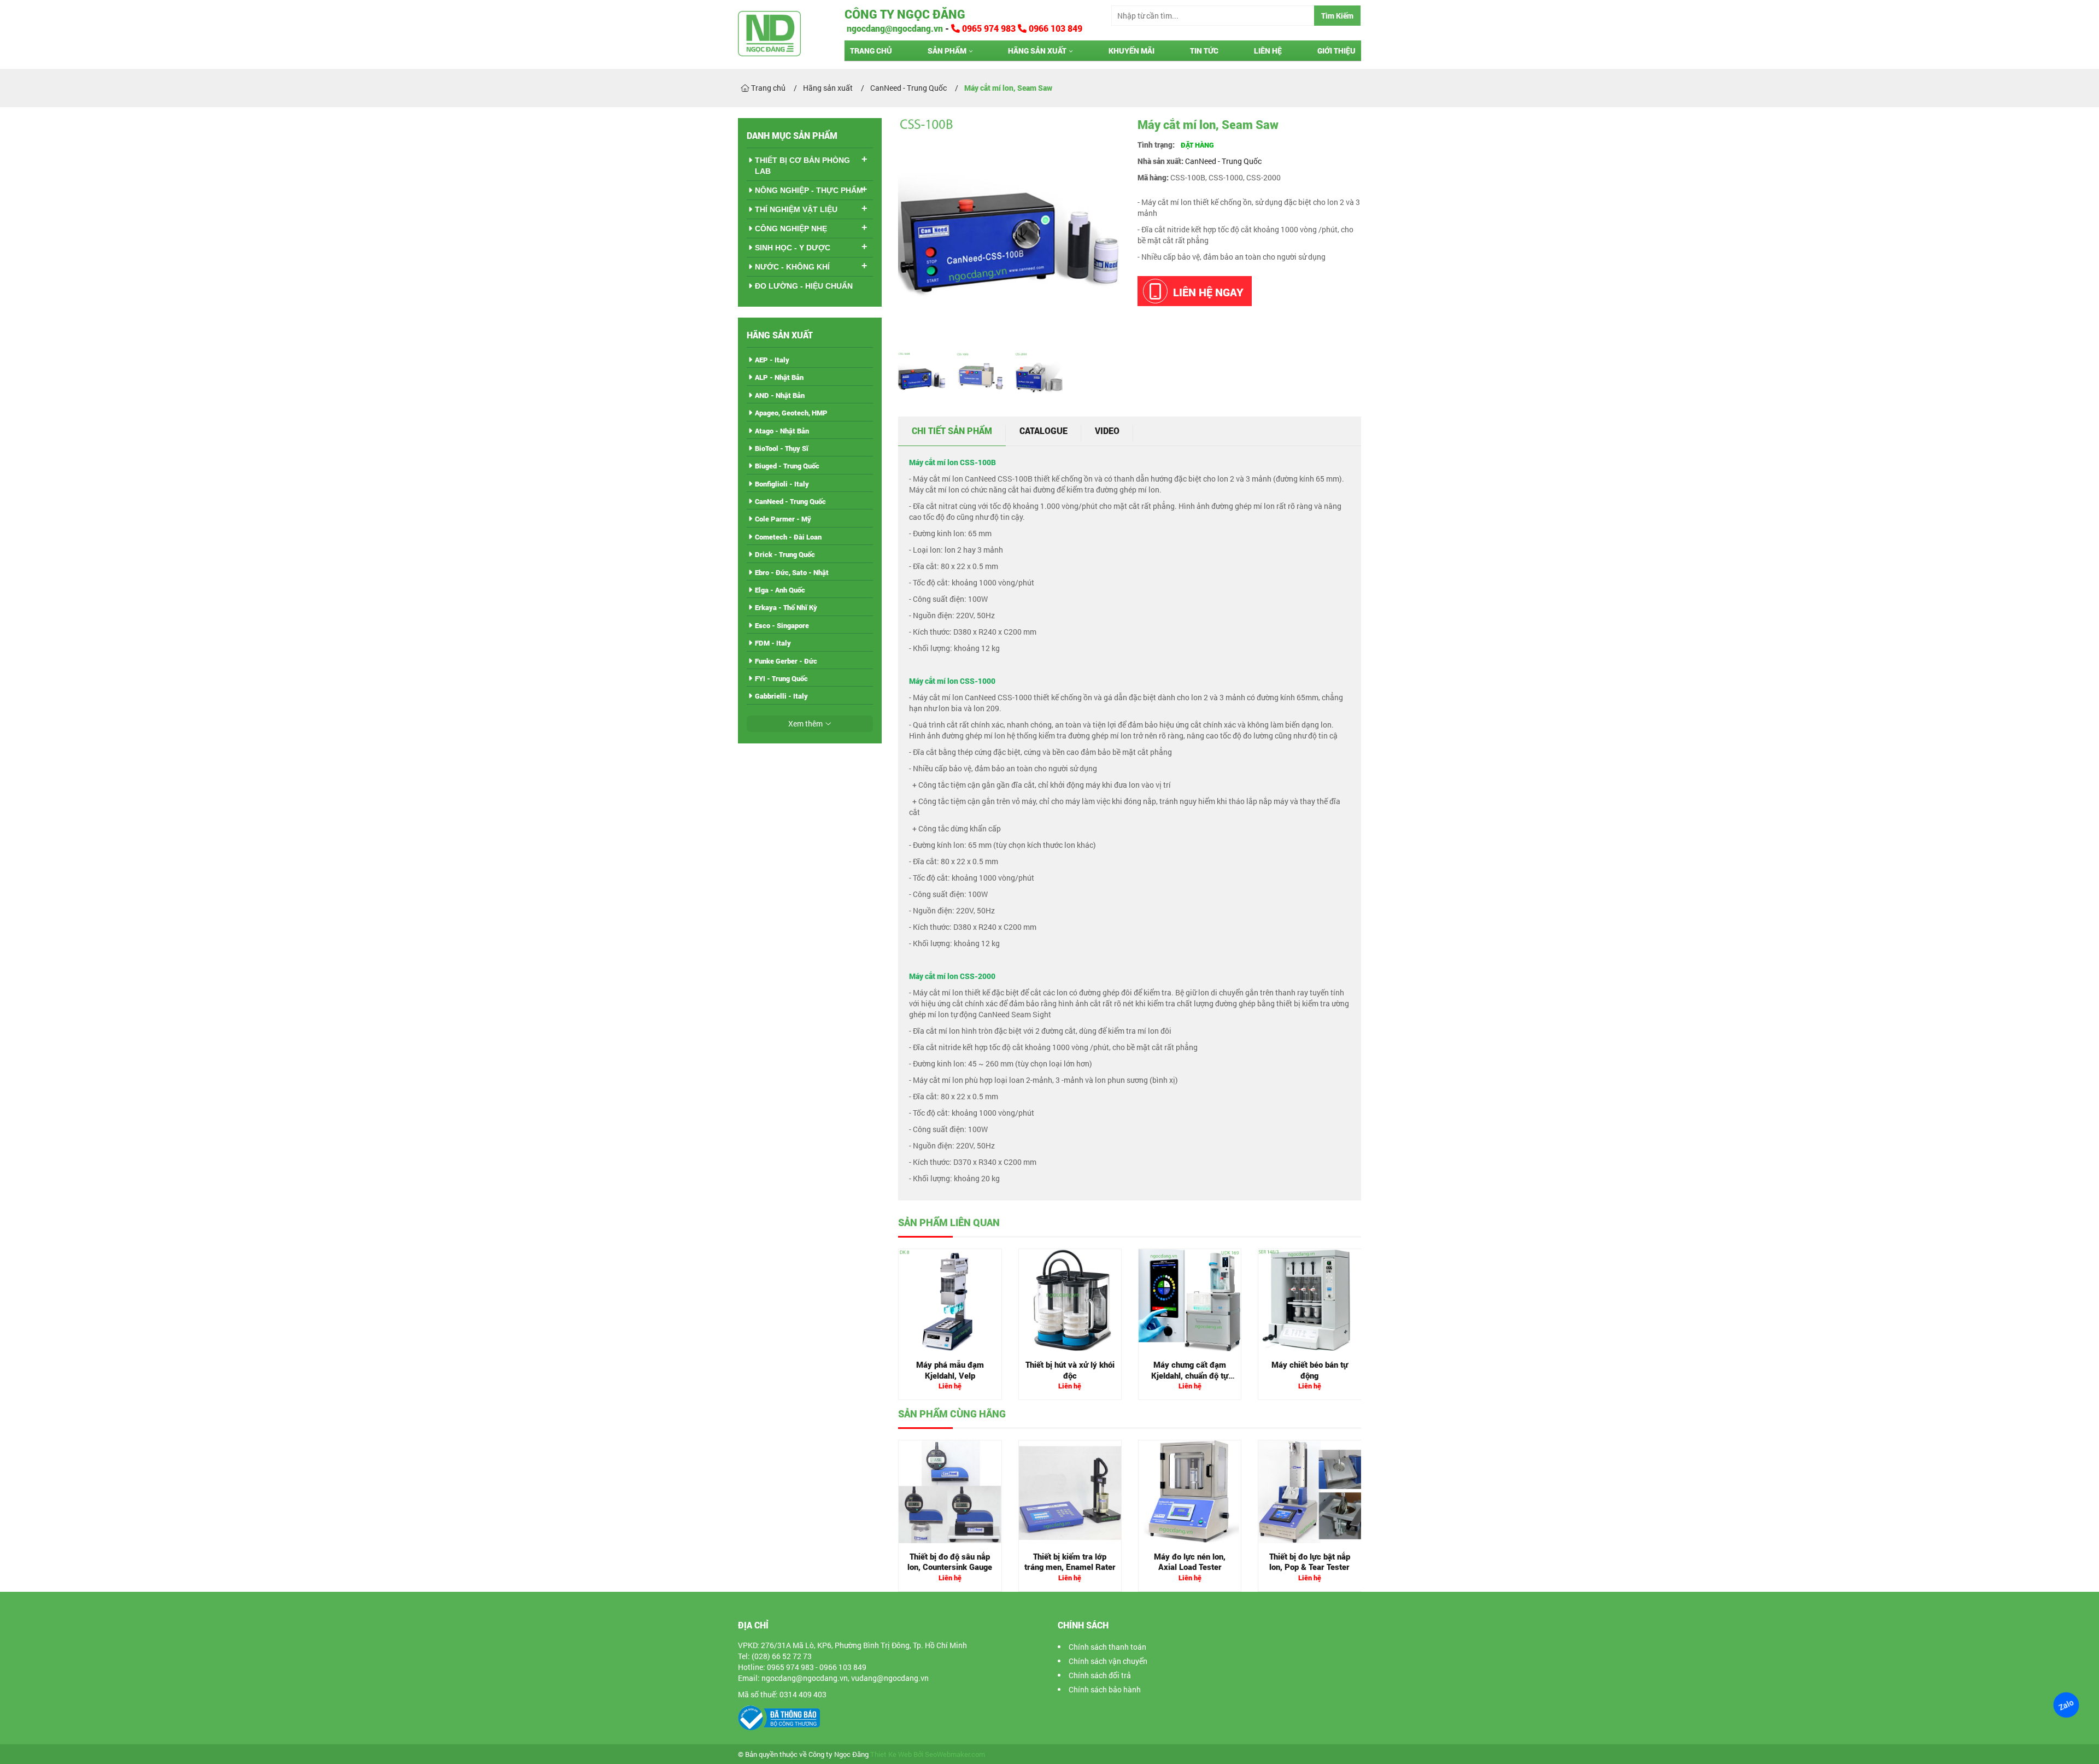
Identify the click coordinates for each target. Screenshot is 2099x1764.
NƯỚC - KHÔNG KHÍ (792, 267)
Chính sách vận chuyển (1108, 1661)
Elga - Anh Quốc (780, 590)
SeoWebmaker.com (955, 1754)
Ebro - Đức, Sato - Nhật (792, 572)
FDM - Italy (773, 643)
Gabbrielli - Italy (781, 696)
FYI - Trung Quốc (781, 678)
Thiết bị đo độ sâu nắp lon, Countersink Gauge (950, 1562)
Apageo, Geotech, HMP (791, 413)
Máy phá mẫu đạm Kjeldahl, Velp (950, 1370)
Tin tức (1204, 51)
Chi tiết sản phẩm (952, 430)
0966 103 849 (1054, 28)
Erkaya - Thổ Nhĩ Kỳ (786, 607)
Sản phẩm (947, 51)
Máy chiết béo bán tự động (1310, 1370)
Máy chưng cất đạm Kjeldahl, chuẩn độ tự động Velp (1190, 1375)
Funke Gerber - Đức (786, 661)
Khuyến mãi (1131, 51)
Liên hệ (1268, 51)
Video (1107, 430)
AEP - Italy (772, 360)
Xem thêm (805, 723)
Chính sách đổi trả (1100, 1675)
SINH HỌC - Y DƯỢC (793, 248)
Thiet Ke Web (891, 1754)
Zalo (2066, 1705)
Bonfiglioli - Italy (782, 484)
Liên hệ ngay (1208, 292)
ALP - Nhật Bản (779, 377)
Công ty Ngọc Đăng (905, 14)
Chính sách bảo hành (1105, 1689)
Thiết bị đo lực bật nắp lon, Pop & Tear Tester (1310, 1562)
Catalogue (1043, 430)
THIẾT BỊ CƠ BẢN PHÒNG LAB (802, 166)
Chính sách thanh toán (1107, 1647)
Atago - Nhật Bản (782, 431)
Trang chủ (871, 51)
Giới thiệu (1336, 51)
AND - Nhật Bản (780, 395)
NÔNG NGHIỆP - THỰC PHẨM (809, 190)
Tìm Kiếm (1337, 16)
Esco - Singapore (782, 625)
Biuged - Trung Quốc (787, 466)
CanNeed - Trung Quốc (1223, 161)
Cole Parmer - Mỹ (783, 519)
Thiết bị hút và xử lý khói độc (1070, 1370)
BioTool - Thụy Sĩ (782, 448)
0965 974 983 (989, 28)
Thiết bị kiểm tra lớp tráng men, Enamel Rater (1070, 1562)
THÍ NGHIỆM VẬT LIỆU (796, 209)
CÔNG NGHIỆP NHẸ (791, 228)
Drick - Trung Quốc (785, 554)
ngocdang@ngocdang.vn (894, 28)
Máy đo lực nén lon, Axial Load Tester (1190, 1562)
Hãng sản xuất (1037, 51)
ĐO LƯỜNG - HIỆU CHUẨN (804, 286)
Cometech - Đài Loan (788, 537)
